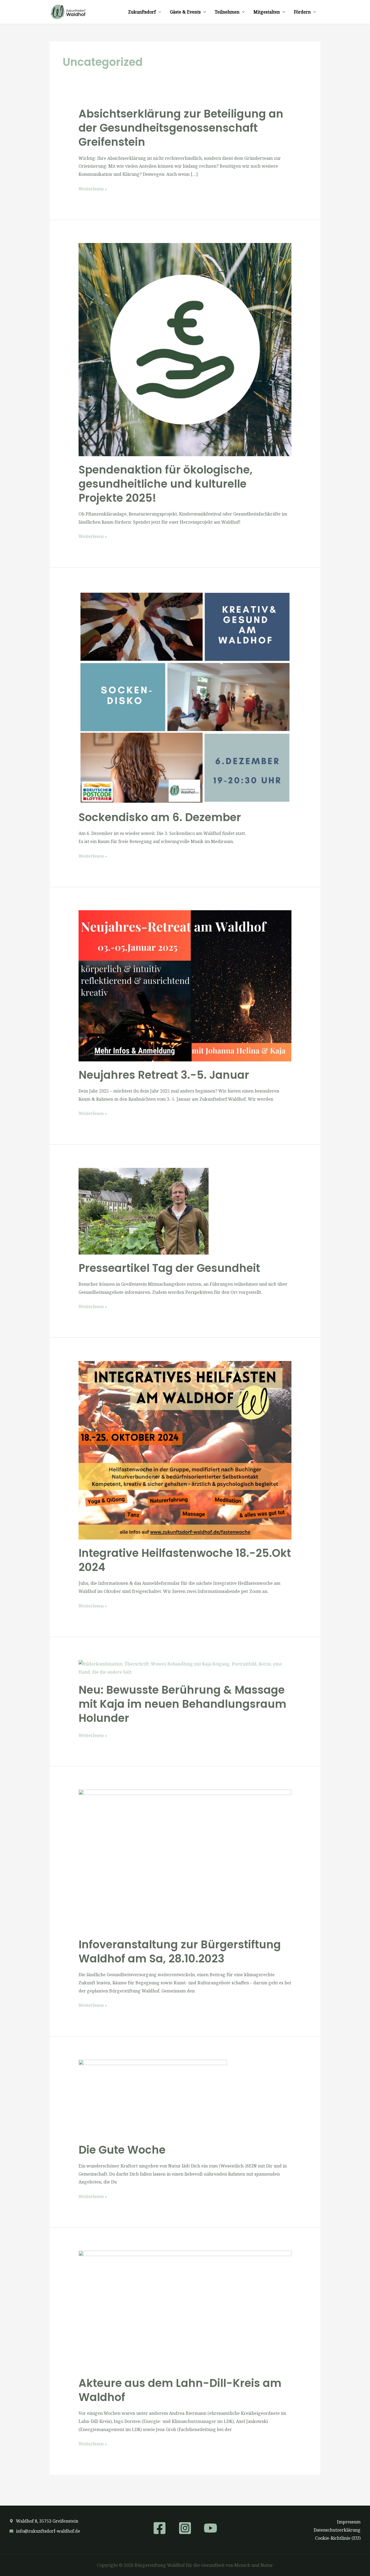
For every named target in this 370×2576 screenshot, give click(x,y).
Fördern (302, 12)
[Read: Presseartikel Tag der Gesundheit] (144, 1211)
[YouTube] (210, 2528)
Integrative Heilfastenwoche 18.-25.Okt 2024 (185, 1560)
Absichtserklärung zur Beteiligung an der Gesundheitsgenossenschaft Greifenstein (181, 128)
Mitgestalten (267, 12)
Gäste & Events (185, 12)
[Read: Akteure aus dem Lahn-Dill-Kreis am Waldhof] (185, 2310)
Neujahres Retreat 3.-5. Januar (164, 1075)
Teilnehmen (227, 12)
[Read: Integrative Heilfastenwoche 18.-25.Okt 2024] (185, 1450)
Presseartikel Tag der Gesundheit (169, 1268)
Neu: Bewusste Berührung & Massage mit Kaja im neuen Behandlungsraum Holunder (182, 1704)
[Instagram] (185, 2528)
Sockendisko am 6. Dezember (160, 817)
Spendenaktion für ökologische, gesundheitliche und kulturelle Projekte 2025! (165, 484)
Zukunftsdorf (142, 12)
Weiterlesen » (93, 189)
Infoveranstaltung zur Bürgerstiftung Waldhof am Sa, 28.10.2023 (180, 1952)
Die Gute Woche (122, 2150)
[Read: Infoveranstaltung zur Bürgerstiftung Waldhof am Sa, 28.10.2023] (185, 1860)
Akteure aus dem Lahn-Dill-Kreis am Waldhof (180, 2390)
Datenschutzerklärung (337, 2530)
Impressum (349, 2522)
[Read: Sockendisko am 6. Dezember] (185, 697)
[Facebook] (160, 2528)
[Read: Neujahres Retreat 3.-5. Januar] (185, 985)
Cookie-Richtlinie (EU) (338, 2538)
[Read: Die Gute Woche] (153, 2098)
